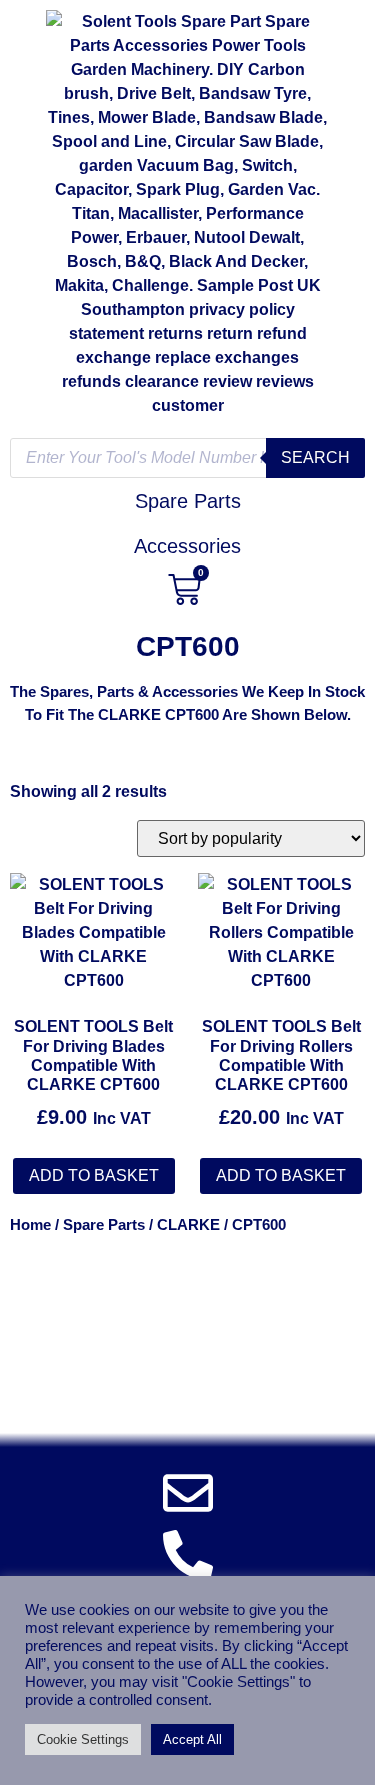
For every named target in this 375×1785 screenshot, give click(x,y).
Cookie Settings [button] (83, 1739)
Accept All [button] (192, 1739)
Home (30, 1225)
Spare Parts (104, 1225)
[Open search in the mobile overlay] (187, 458)
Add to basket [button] (94, 1175)
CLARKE (188, 1225)
